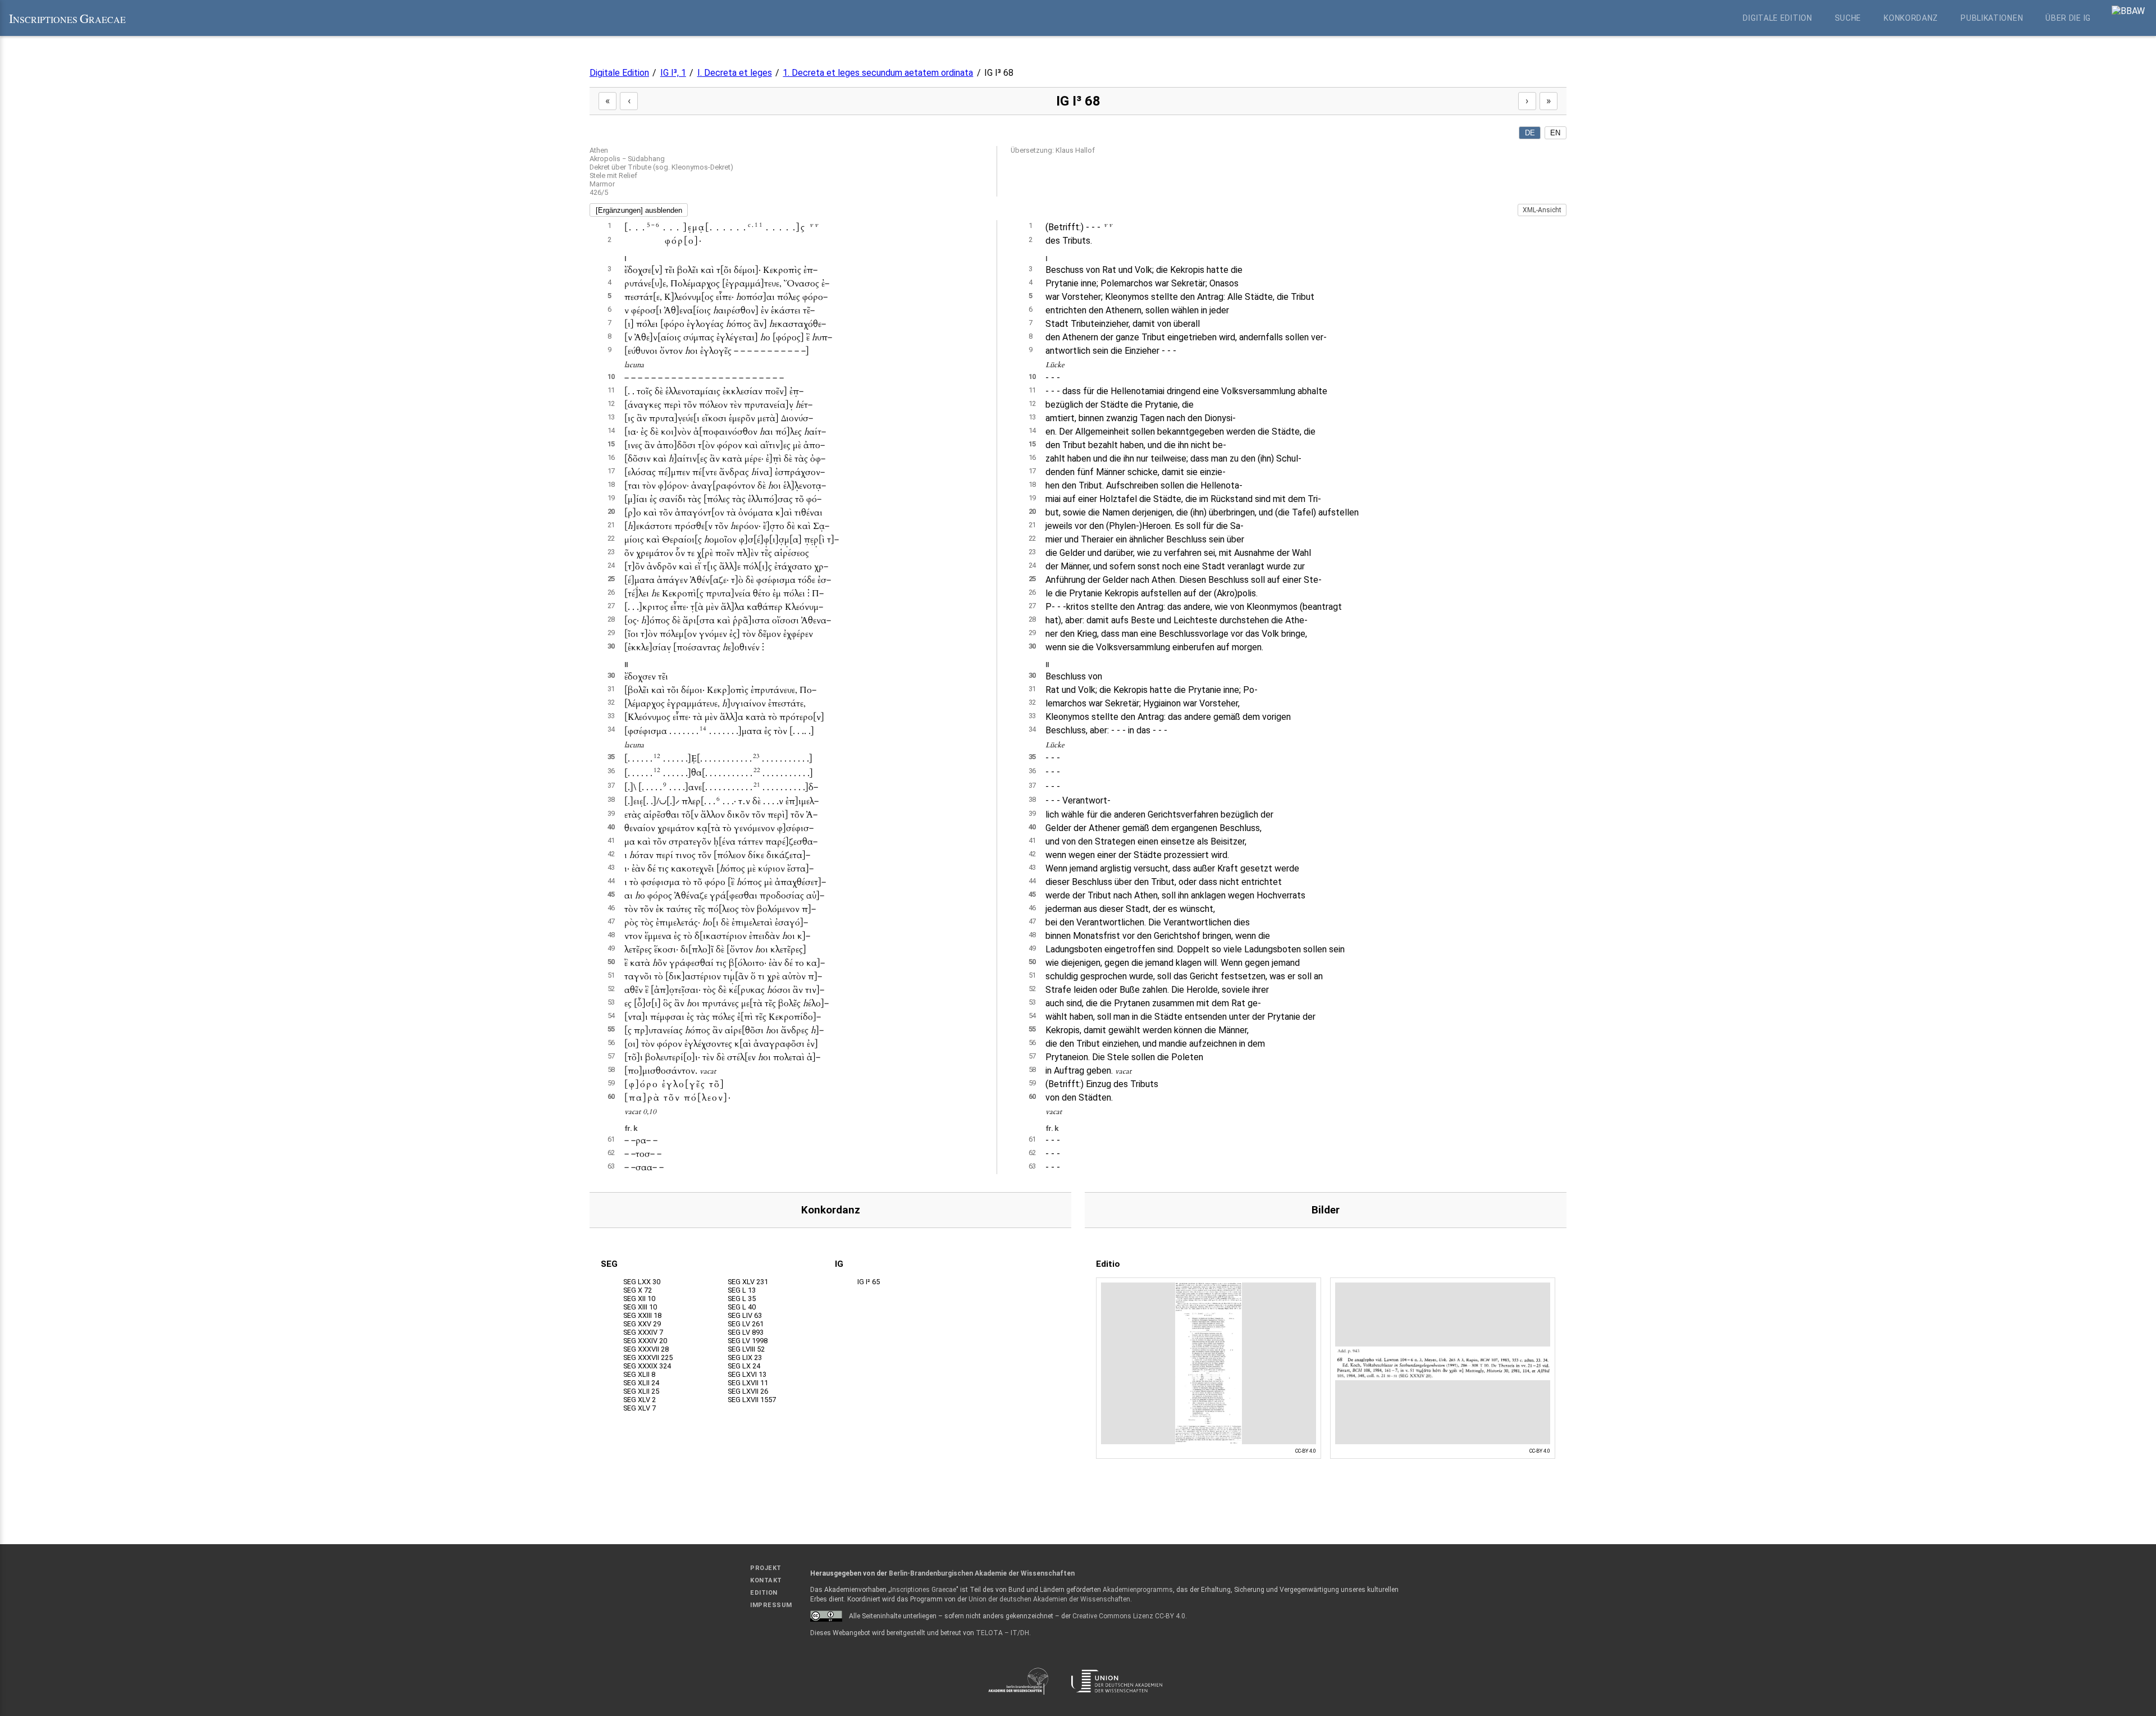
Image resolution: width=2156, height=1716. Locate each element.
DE (1530, 133)
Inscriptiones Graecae (923, 1590)
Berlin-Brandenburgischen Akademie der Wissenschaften (982, 1573)
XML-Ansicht (1542, 210)
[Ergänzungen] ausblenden (639, 210)
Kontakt (766, 1580)
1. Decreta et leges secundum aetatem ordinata (878, 73)
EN (1555, 133)
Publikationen (1992, 18)
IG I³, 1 (673, 73)
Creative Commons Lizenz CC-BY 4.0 (1129, 1616)
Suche (1848, 18)
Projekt (766, 1568)
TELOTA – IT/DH (1002, 1633)
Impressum (771, 1605)
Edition (764, 1593)
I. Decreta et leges (735, 73)
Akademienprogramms (1138, 1590)
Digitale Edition (1777, 18)
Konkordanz (1911, 18)
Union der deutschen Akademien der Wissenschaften (1049, 1599)
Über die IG (2068, 18)
